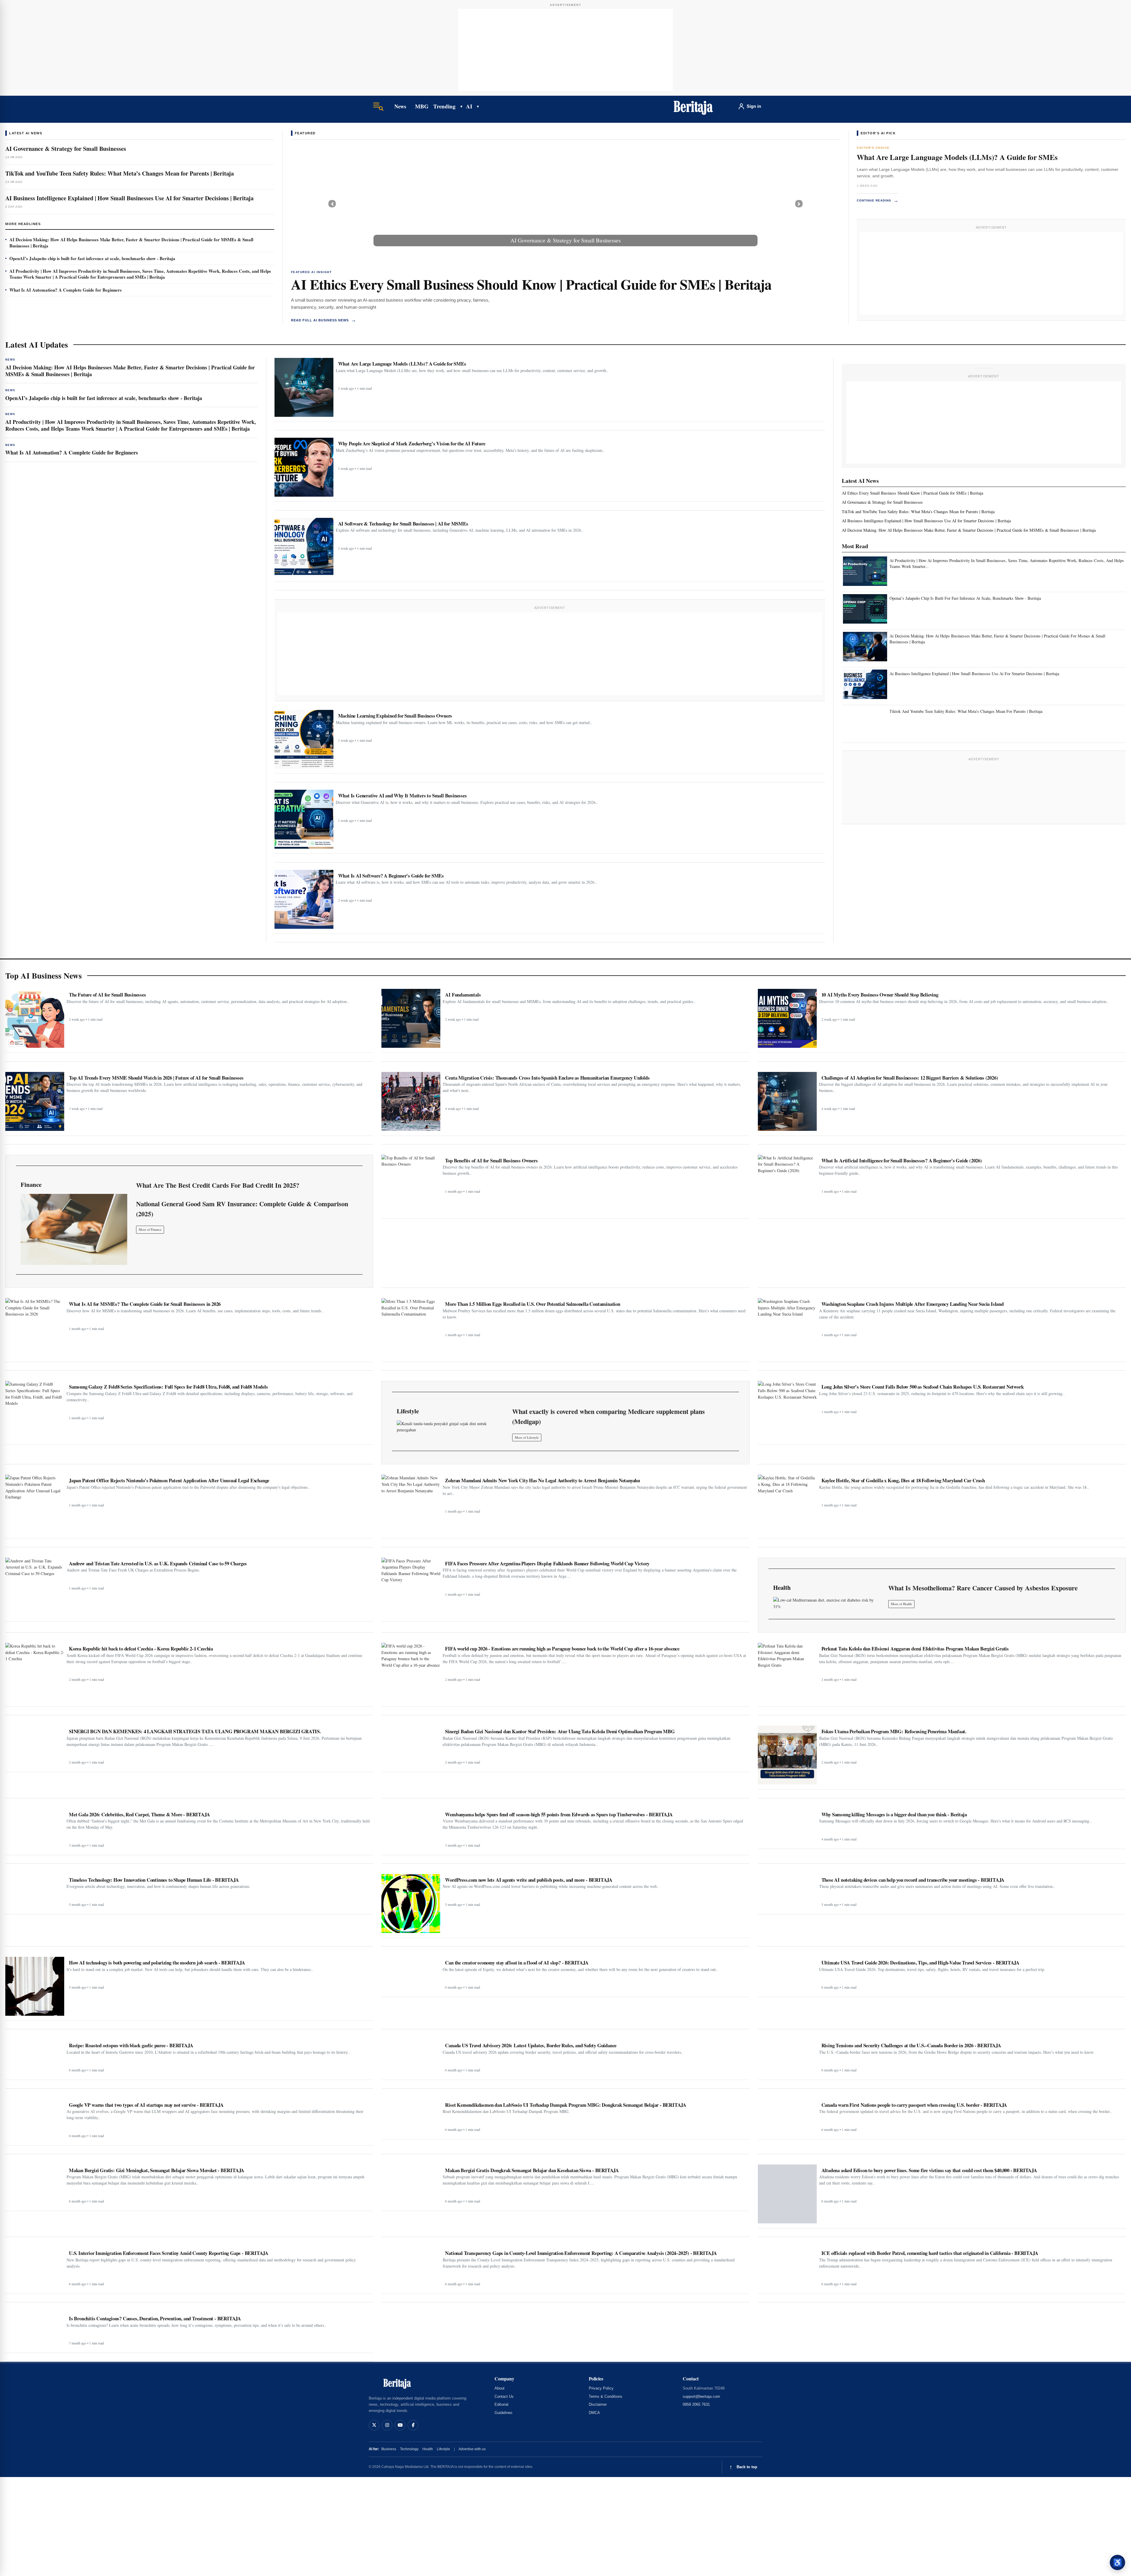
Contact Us (504, 2396)
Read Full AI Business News (324, 320)
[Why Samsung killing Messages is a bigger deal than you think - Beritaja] (787, 1826)
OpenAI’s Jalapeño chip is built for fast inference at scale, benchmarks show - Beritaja (92, 258)
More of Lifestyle (527, 1437)
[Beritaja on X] (374, 2425)
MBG (422, 106)
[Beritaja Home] (693, 106)
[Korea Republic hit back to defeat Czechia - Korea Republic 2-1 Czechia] (35, 1672)
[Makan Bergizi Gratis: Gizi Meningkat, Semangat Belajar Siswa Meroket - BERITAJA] (35, 2185)
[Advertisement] (565, 50)
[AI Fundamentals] (411, 1018)
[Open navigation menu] (378, 106)
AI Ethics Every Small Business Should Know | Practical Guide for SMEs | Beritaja (531, 284)
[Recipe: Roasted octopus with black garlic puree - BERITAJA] (35, 2057)
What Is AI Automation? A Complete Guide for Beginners (66, 290)
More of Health (901, 1604)
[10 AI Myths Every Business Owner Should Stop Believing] (787, 1018)
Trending (444, 106)
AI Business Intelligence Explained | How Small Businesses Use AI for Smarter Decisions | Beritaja (129, 198)
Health (428, 2449)
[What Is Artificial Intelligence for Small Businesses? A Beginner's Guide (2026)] (787, 1184)
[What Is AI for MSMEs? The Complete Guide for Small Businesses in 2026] (35, 1328)
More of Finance (150, 1229)
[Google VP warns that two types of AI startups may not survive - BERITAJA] (35, 2120)
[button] (332, 204)
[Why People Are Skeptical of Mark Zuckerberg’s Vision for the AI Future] (304, 467)
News (400, 106)
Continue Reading (878, 200)
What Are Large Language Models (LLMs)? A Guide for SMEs (957, 157)
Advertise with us (472, 2449)
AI (469, 106)
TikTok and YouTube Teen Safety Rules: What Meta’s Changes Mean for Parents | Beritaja (120, 173)
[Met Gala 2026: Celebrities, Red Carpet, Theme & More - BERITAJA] (35, 1829)
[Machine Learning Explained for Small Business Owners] (304, 739)
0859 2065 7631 (696, 2404)
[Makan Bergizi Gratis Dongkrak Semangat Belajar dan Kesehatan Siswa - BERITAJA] (411, 2185)
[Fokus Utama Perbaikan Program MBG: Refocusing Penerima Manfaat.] (787, 1755)
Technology (409, 2449)
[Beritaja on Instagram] (387, 2425)
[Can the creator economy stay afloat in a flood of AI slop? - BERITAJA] (411, 1974)
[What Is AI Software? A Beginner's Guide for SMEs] (304, 899)
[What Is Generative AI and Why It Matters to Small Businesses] (304, 819)
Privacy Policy (601, 2388)
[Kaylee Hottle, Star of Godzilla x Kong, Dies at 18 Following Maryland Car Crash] (787, 1504)
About (500, 2388)
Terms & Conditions (606, 2396)
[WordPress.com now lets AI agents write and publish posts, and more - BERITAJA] (411, 1904)
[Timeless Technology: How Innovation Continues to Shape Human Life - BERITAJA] (35, 1892)
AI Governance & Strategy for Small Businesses (66, 149)
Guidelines (504, 2413)
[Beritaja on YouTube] (400, 2425)
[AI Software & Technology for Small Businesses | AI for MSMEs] (304, 547)
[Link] (74, 1229)
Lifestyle (443, 2449)
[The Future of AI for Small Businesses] (35, 1018)
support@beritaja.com (701, 2396)
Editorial (501, 2404)
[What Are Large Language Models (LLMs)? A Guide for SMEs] (304, 387)
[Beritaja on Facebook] (413, 2425)
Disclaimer (598, 2404)
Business (389, 2449)
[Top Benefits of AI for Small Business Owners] (411, 1184)
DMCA (594, 2413)
